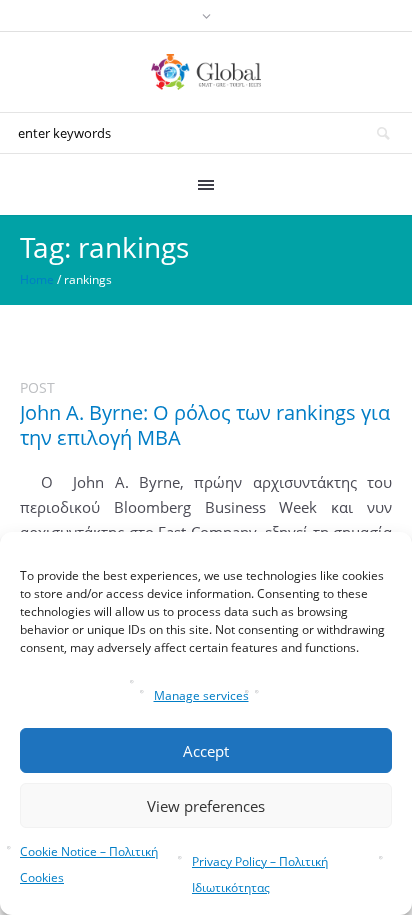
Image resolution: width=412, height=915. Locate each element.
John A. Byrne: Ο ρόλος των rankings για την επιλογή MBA (205, 425)
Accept (206, 751)
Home (37, 279)
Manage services (201, 695)
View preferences (206, 806)
